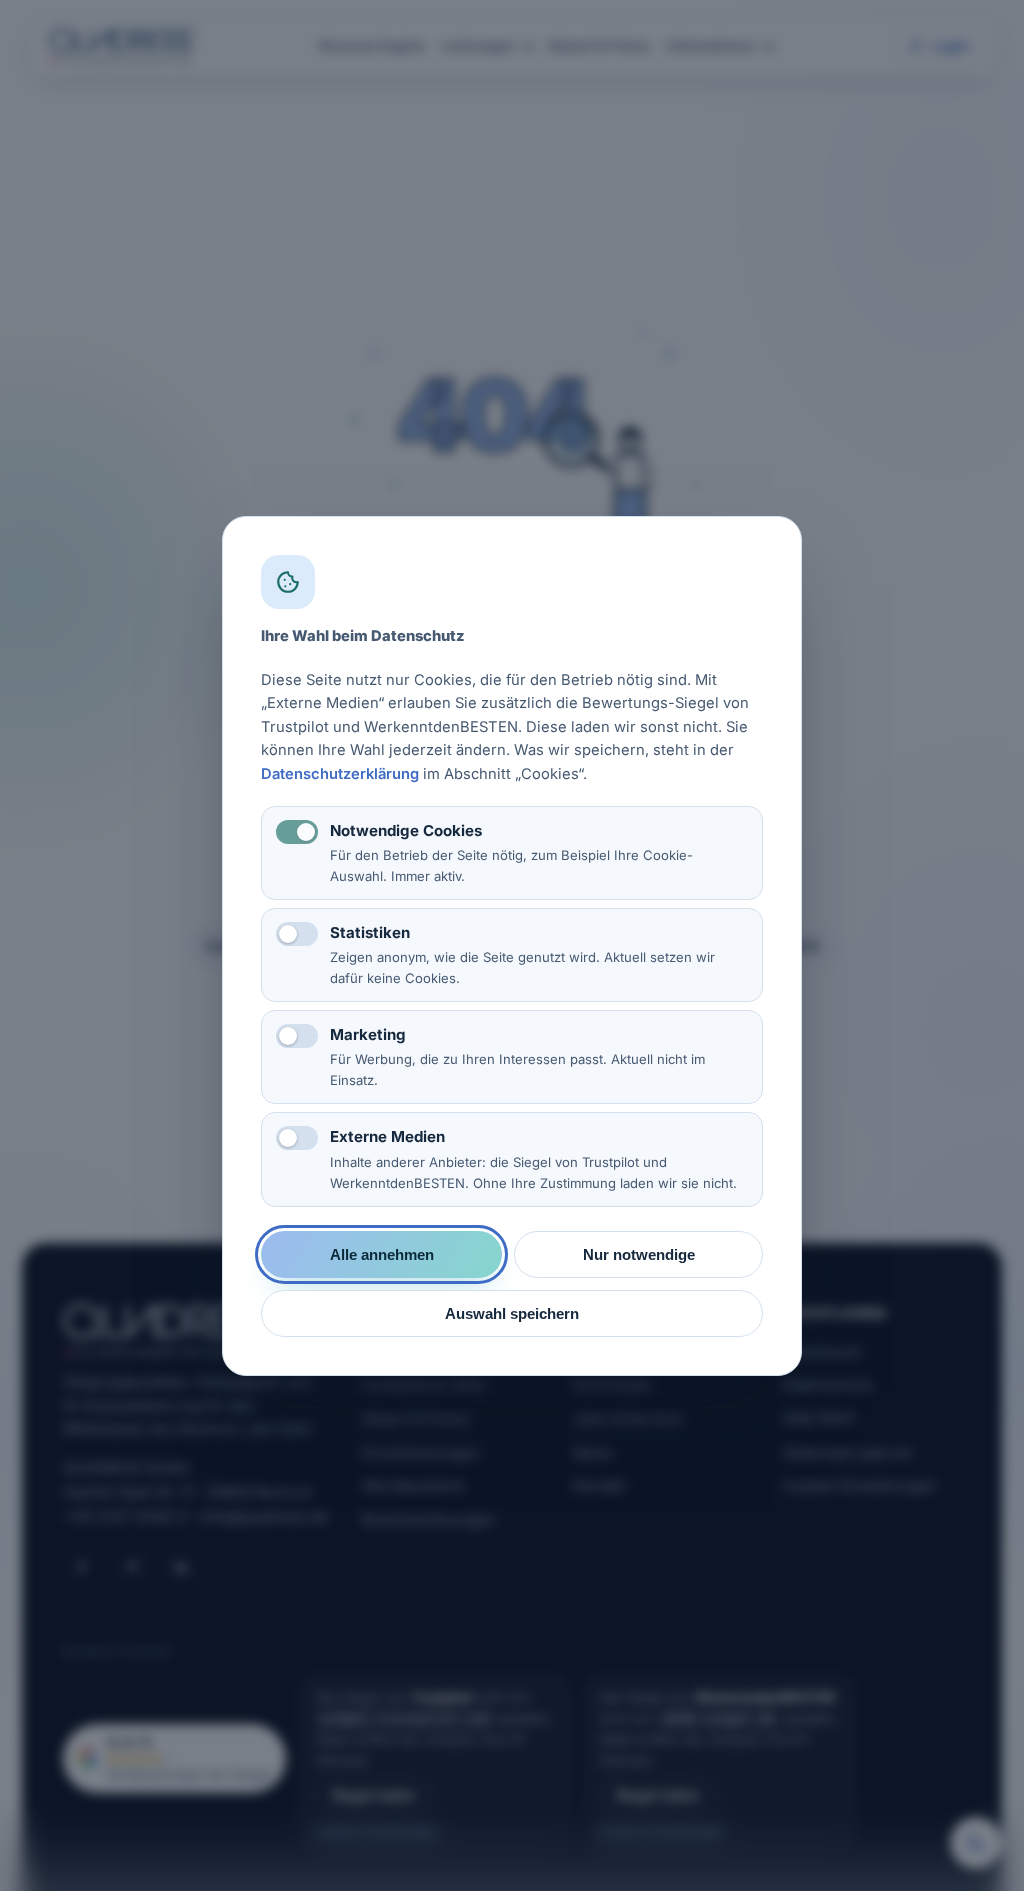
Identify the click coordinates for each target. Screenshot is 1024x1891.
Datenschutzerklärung (340, 773)
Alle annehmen (382, 1253)
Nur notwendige (639, 1253)
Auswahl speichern (512, 1312)
